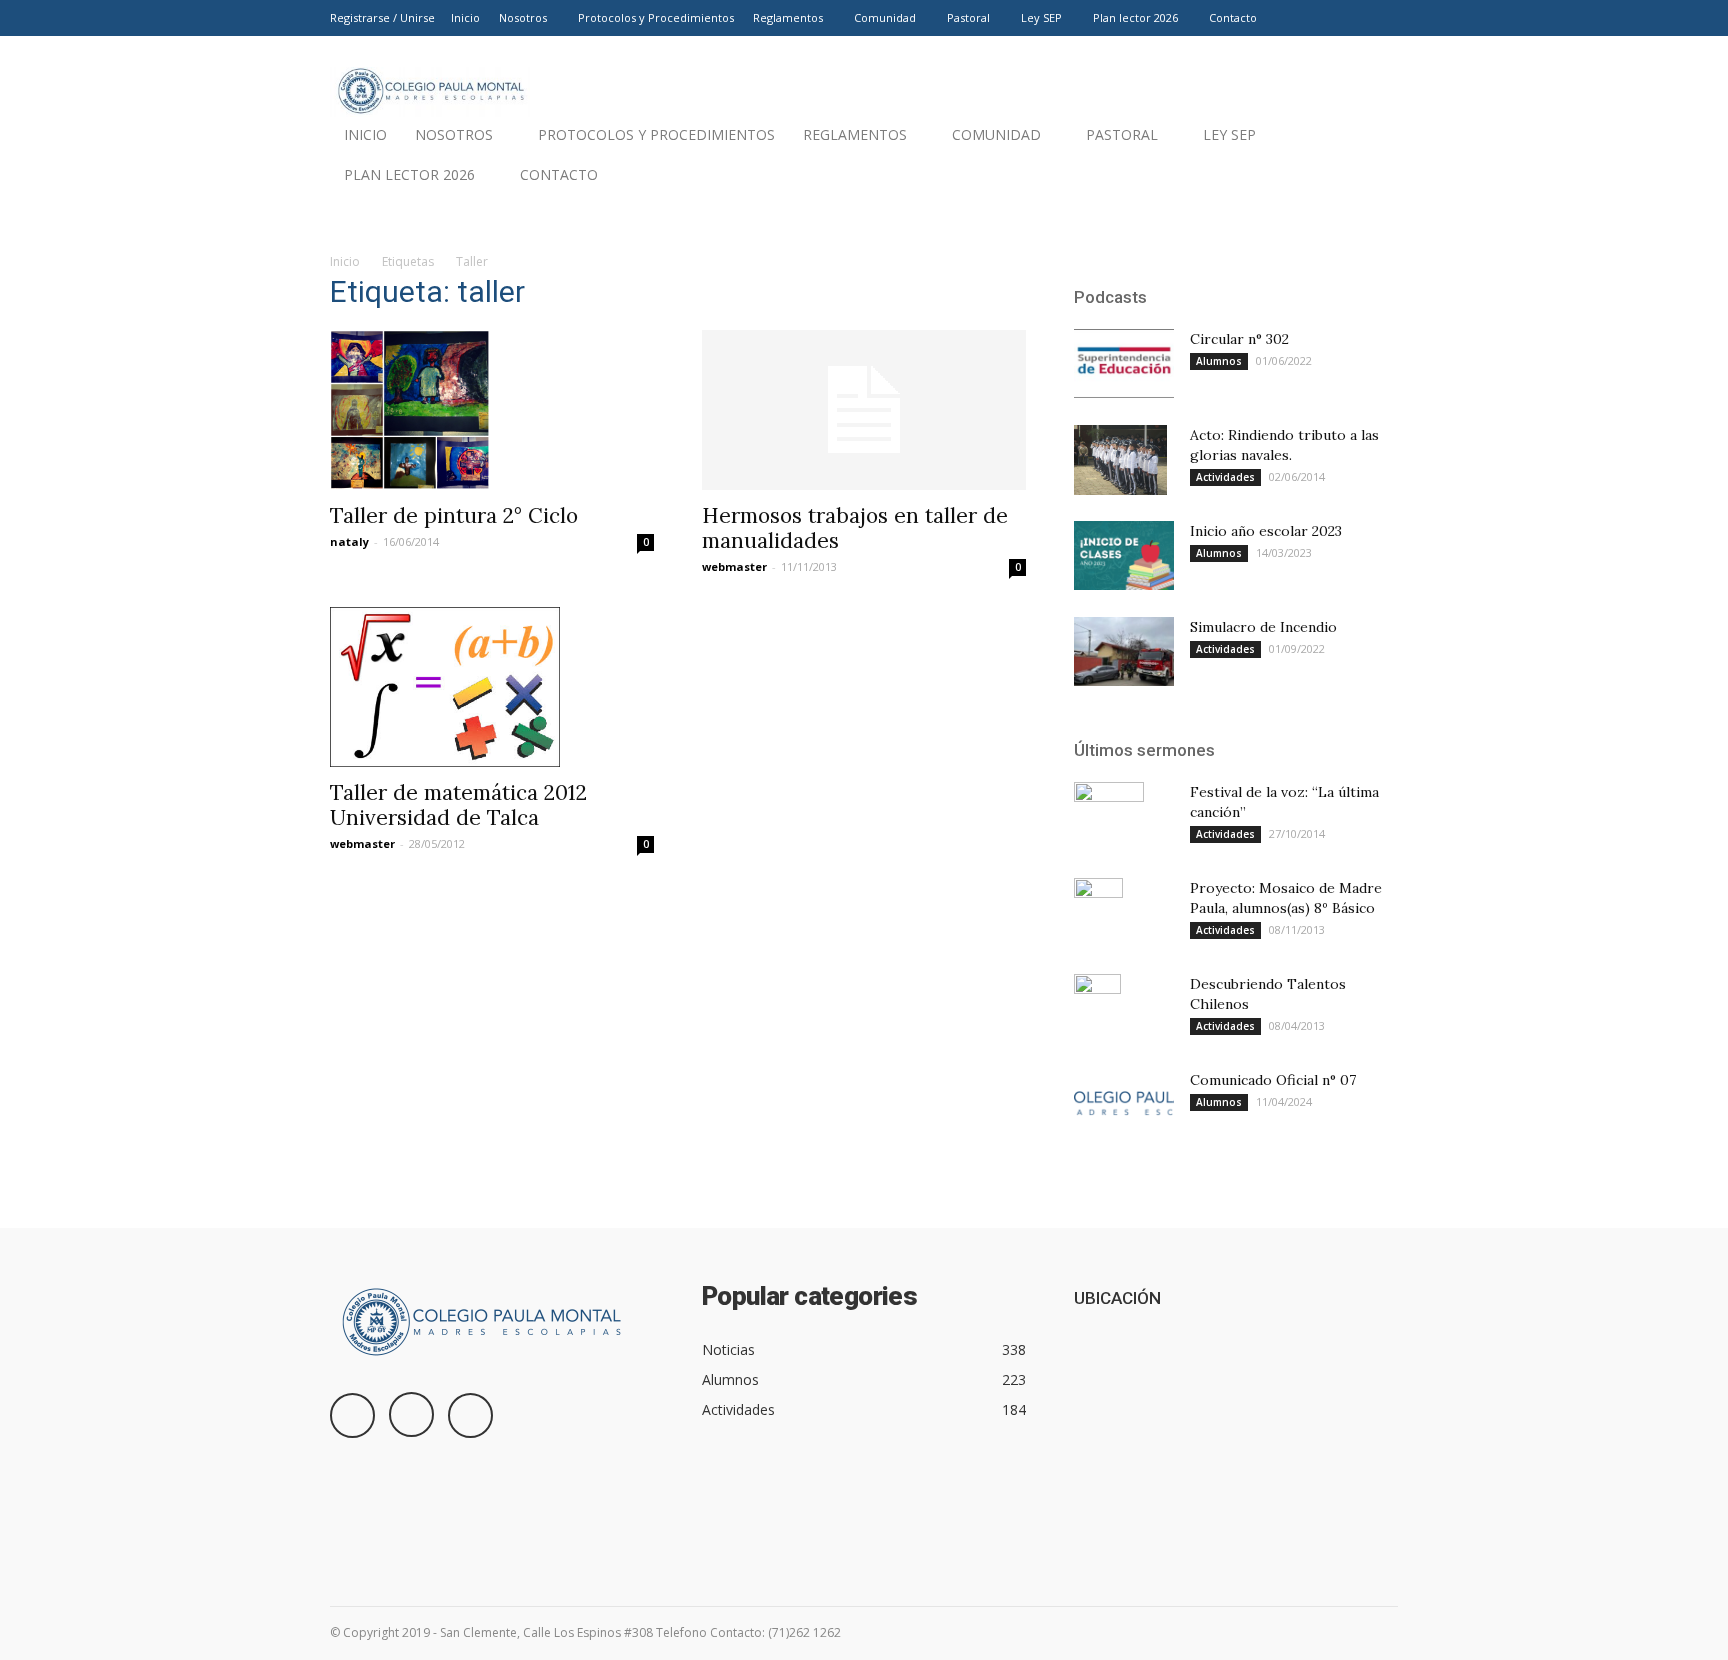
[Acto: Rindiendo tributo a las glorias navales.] (1120, 460)
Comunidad (885, 17)
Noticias (728, 1349)
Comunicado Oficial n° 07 (1273, 1080)
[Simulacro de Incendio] (1124, 651)
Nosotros (523, 17)
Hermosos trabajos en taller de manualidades (855, 528)
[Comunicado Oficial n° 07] (1124, 1104)
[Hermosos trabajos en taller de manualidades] (864, 410)
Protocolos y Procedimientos (656, 17)
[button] (1374, 180)
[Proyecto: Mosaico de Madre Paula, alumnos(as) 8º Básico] (1098, 913)
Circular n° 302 (1239, 339)
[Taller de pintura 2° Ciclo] (492, 410)
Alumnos (1219, 361)
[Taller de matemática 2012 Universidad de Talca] (492, 687)
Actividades (1225, 477)
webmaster (734, 566)
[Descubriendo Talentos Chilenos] (1097, 1009)
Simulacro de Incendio (1263, 627)
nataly (349, 541)
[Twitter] (1383, 18)
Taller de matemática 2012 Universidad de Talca (458, 805)
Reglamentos (788, 17)
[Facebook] (1317, 18)
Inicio (465, 17)
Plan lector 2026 (1135, 17)
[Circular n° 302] (1124, 363)
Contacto (1233, 17)
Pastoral (968, 17)
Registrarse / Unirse (382, 17)
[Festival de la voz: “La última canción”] (1109, 817)
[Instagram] (1350, 18)
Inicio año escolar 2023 (1266, 531)
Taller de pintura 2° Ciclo (454, 515)
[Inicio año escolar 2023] (1124, 555)
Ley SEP (1041, 17)
